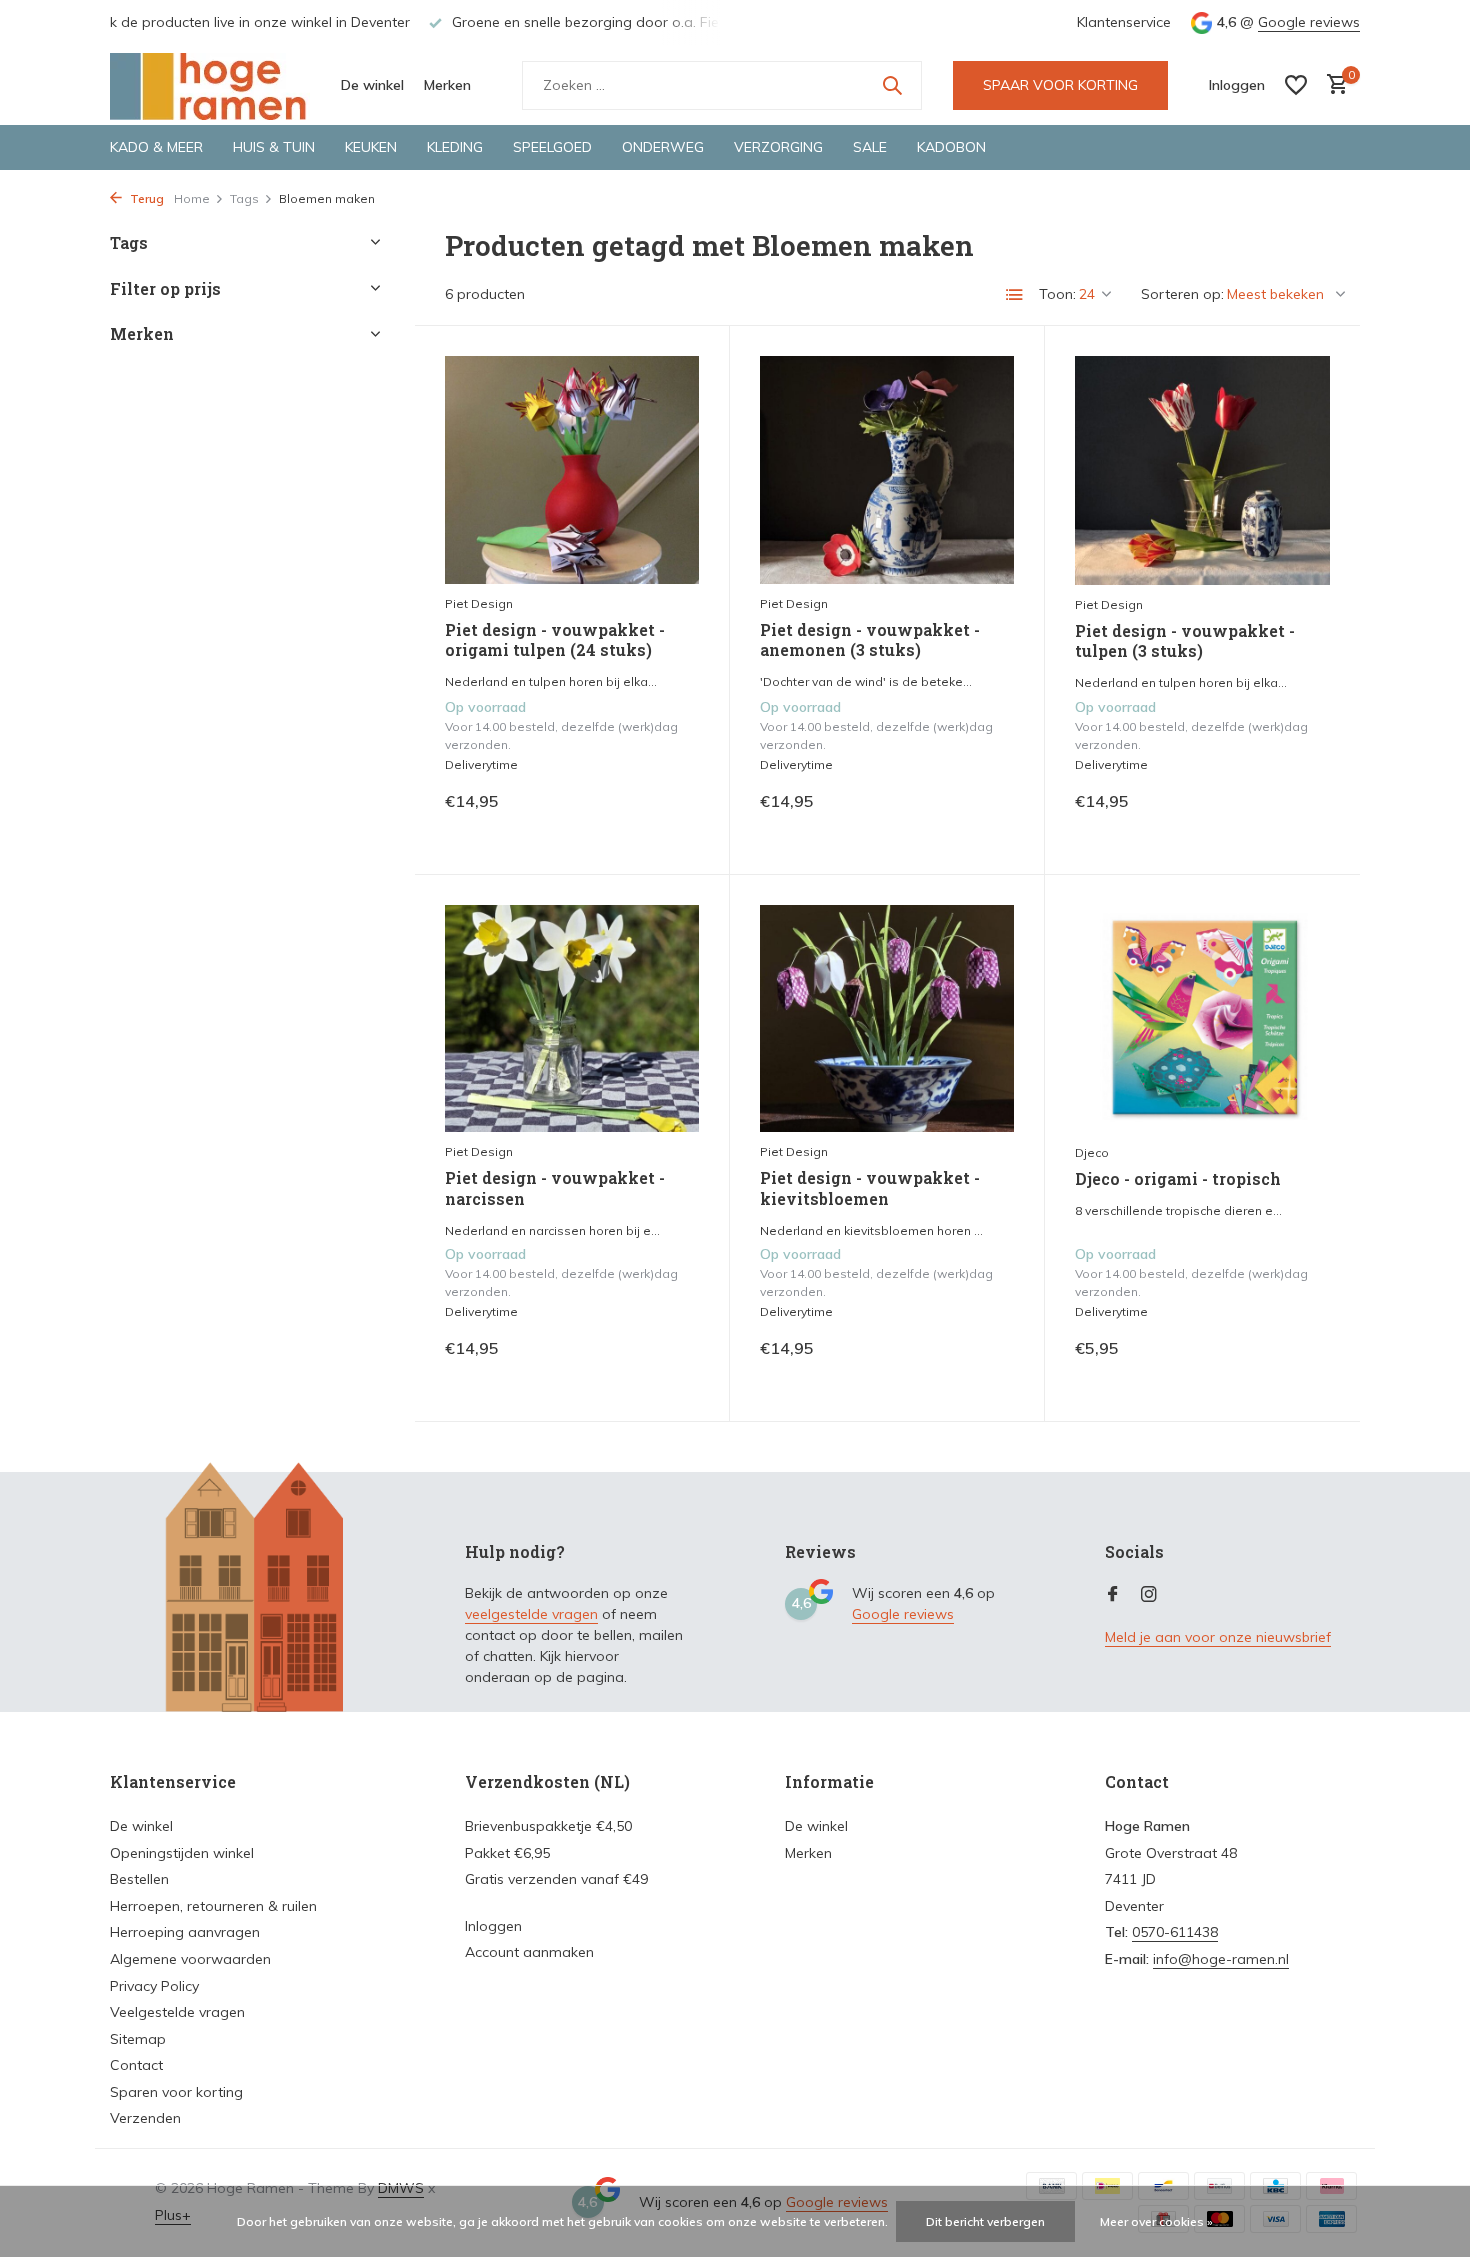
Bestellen (139, 1879)
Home (192, 198)
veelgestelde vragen (531, 1614)
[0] (1332, 85)
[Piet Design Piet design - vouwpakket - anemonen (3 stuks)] (887, 469)
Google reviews (1309, 22)
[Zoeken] (892, 85)
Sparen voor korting (176, 2092)
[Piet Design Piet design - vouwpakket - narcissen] (572, 1018)
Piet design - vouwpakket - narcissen (555, 1188)
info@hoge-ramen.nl (1221, 1959)
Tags (244, 198)
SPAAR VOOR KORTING (1060, 85)
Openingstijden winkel (182, 1853)
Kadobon (951, 147)
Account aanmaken (529, 1952)
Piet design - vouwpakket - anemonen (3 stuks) (870, 640)
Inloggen (493, 1926)
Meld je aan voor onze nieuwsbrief (1218, 1637)
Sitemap (138, 2039)
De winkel (372, 85)
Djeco (1092, 1152)
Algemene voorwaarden (190, 1959)
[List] (1015, 295)
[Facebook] (1113, 1595)
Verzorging (778, 147)
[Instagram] (1149, 1595)
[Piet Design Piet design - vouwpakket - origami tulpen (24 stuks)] (572, 469)
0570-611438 (1175, 1932)
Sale (870, 147)
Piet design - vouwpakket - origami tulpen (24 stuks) (555, 640)
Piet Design (479, 603)
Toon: (1057, 294)
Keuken (371, 147)
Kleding (455, 147)
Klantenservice (1124, 22)
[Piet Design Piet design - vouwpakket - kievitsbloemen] (887, 1018)
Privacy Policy (154, 1986)
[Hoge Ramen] (210, 85)
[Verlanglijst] (1296, 85)
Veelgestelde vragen (177, 2012)
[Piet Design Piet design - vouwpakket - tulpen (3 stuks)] (1202, 470)
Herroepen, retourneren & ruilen (213, 1906)
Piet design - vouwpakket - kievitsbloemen (870, 1188)
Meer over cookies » (1156, 2221)
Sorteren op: (1182, 294)
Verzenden (145, 2118)
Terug (145, 198)
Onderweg (663, 147)
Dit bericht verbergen (985, 2221)
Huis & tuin (274, 147)
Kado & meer (156, 147)
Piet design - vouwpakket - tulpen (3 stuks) (1185, 641)
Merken (447, 85)
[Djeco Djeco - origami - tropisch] (1202, 1019)
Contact (136, 2065)
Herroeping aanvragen (185, 1932)
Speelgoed (552, 147)
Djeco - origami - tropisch (1178, 1179)
